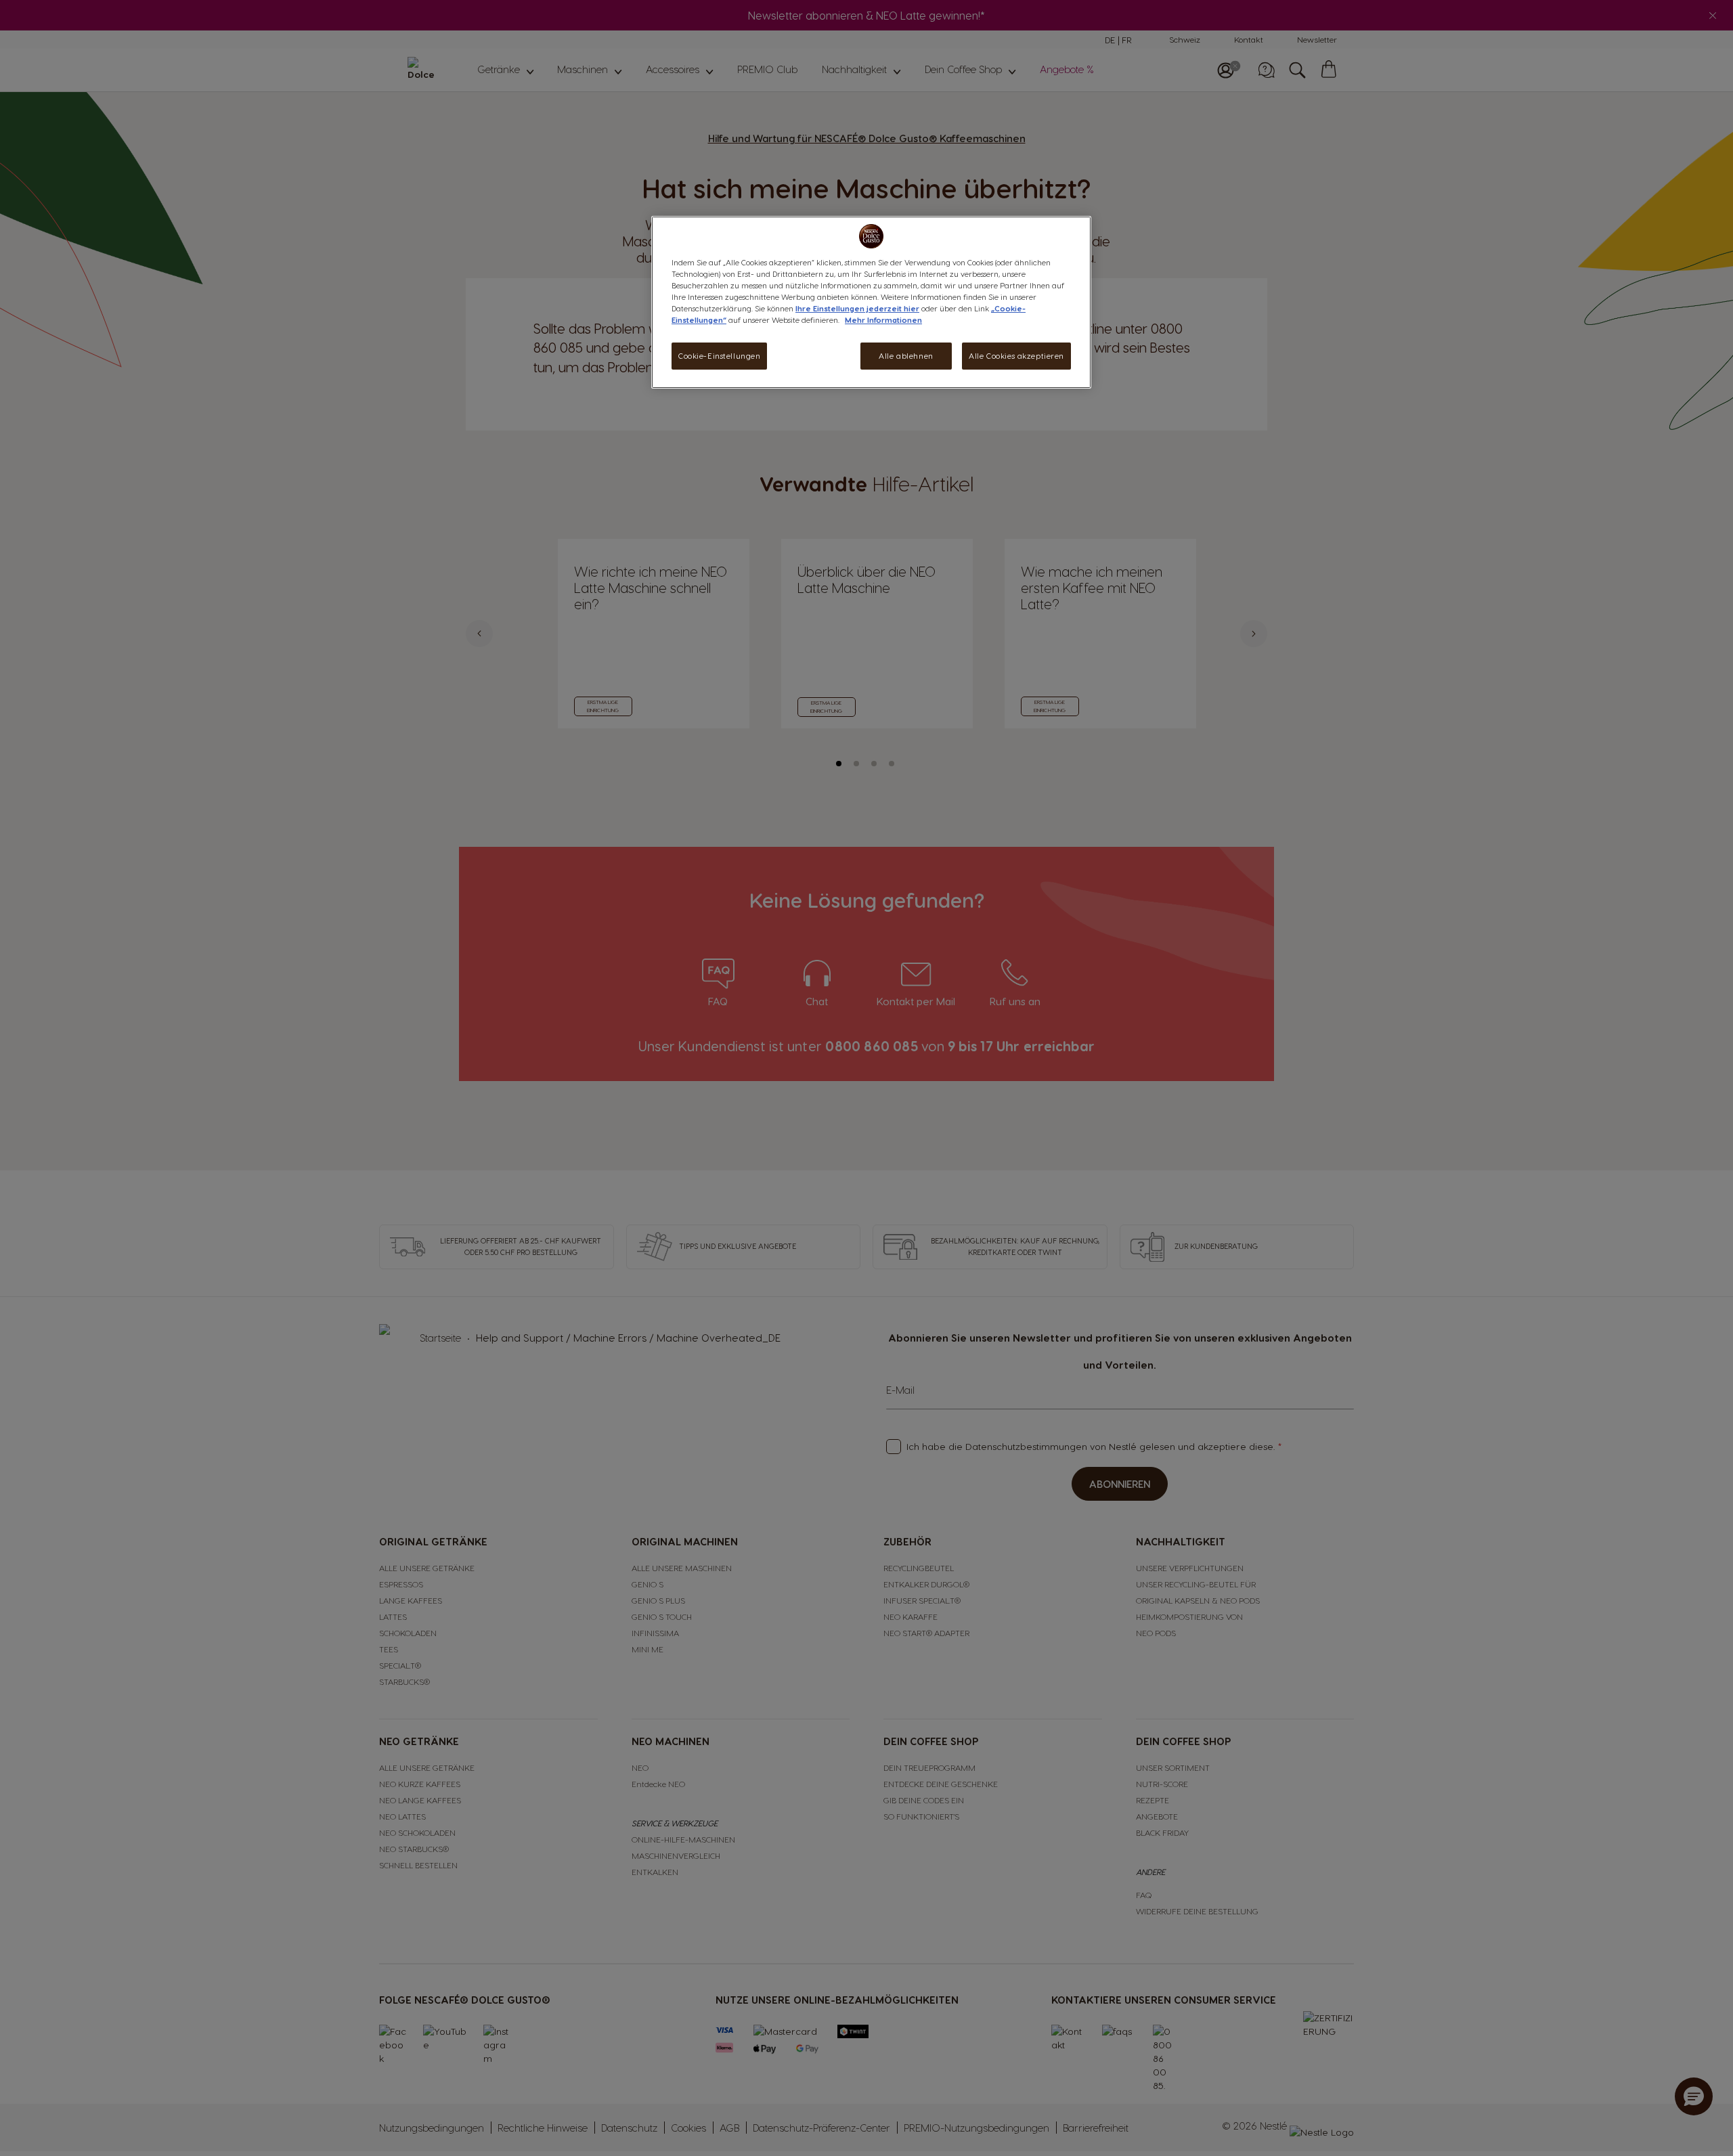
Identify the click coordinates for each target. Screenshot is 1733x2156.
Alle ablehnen (906, 356)
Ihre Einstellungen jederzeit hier (857, 308)
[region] (871, 302)
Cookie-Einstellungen (719, 356)
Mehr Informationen (883, 320)
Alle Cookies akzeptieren (1016, 356)
